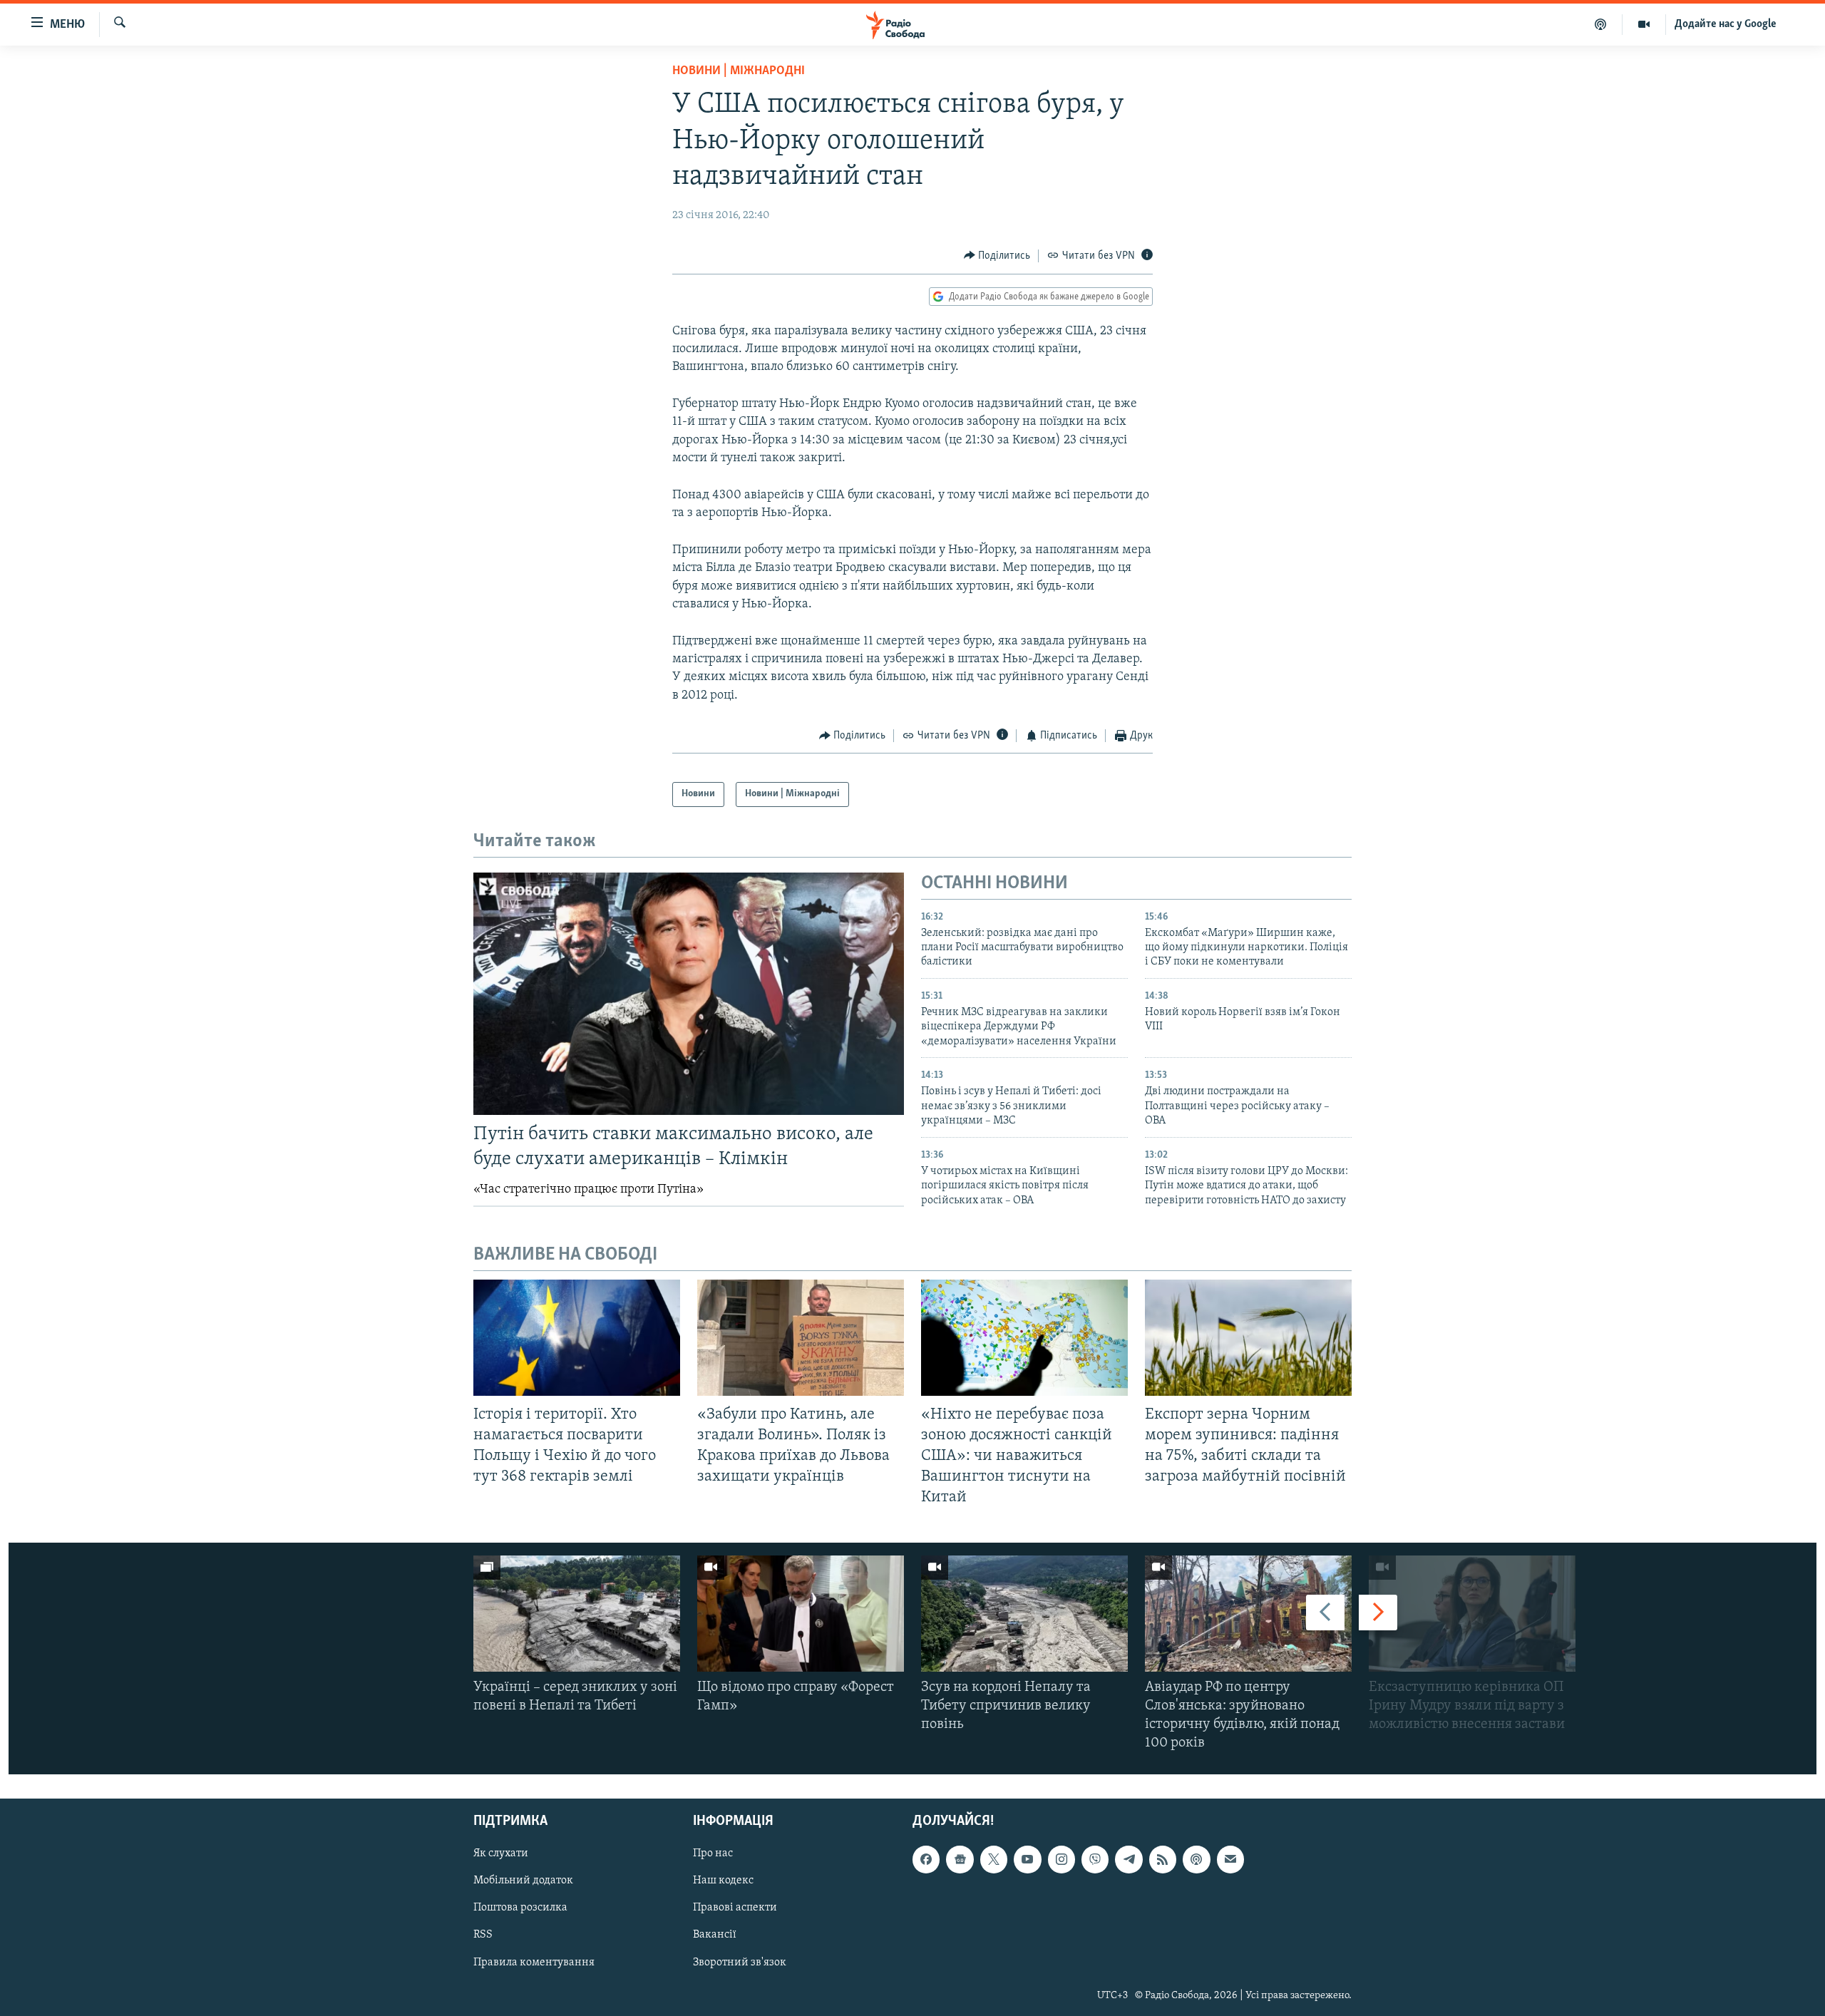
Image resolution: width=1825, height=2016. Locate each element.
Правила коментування (534, 1962)
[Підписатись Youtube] (1027, 1859)
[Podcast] (1196, 1859)
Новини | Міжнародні (739, 71)
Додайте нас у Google (1726, 24)
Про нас (713, 1853)
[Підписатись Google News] (960, 1859)
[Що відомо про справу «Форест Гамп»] (801, 1614)
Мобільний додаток (523, 1881)
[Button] (997, 256)
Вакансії (715, 1935)
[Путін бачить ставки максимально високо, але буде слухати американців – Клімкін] (689, 994)
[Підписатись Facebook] (926, 1859)
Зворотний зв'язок (740, 1962)
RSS (483, 1935)
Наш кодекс (723, 1881)
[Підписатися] (1230, 1859)
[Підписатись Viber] (1095, 1859)
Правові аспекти (735, 1908)
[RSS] (1163, 1859)
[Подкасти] (1601, 24)
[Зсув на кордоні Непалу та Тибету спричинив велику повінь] (1024, 1614)
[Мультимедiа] (1644, 24)
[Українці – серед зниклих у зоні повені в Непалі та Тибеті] (577, 1614)
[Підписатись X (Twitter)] (994, 1859)
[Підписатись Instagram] (1061, 1859)
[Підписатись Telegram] (1129, 1859)
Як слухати (501, 1853)
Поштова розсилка (520, 1908)
